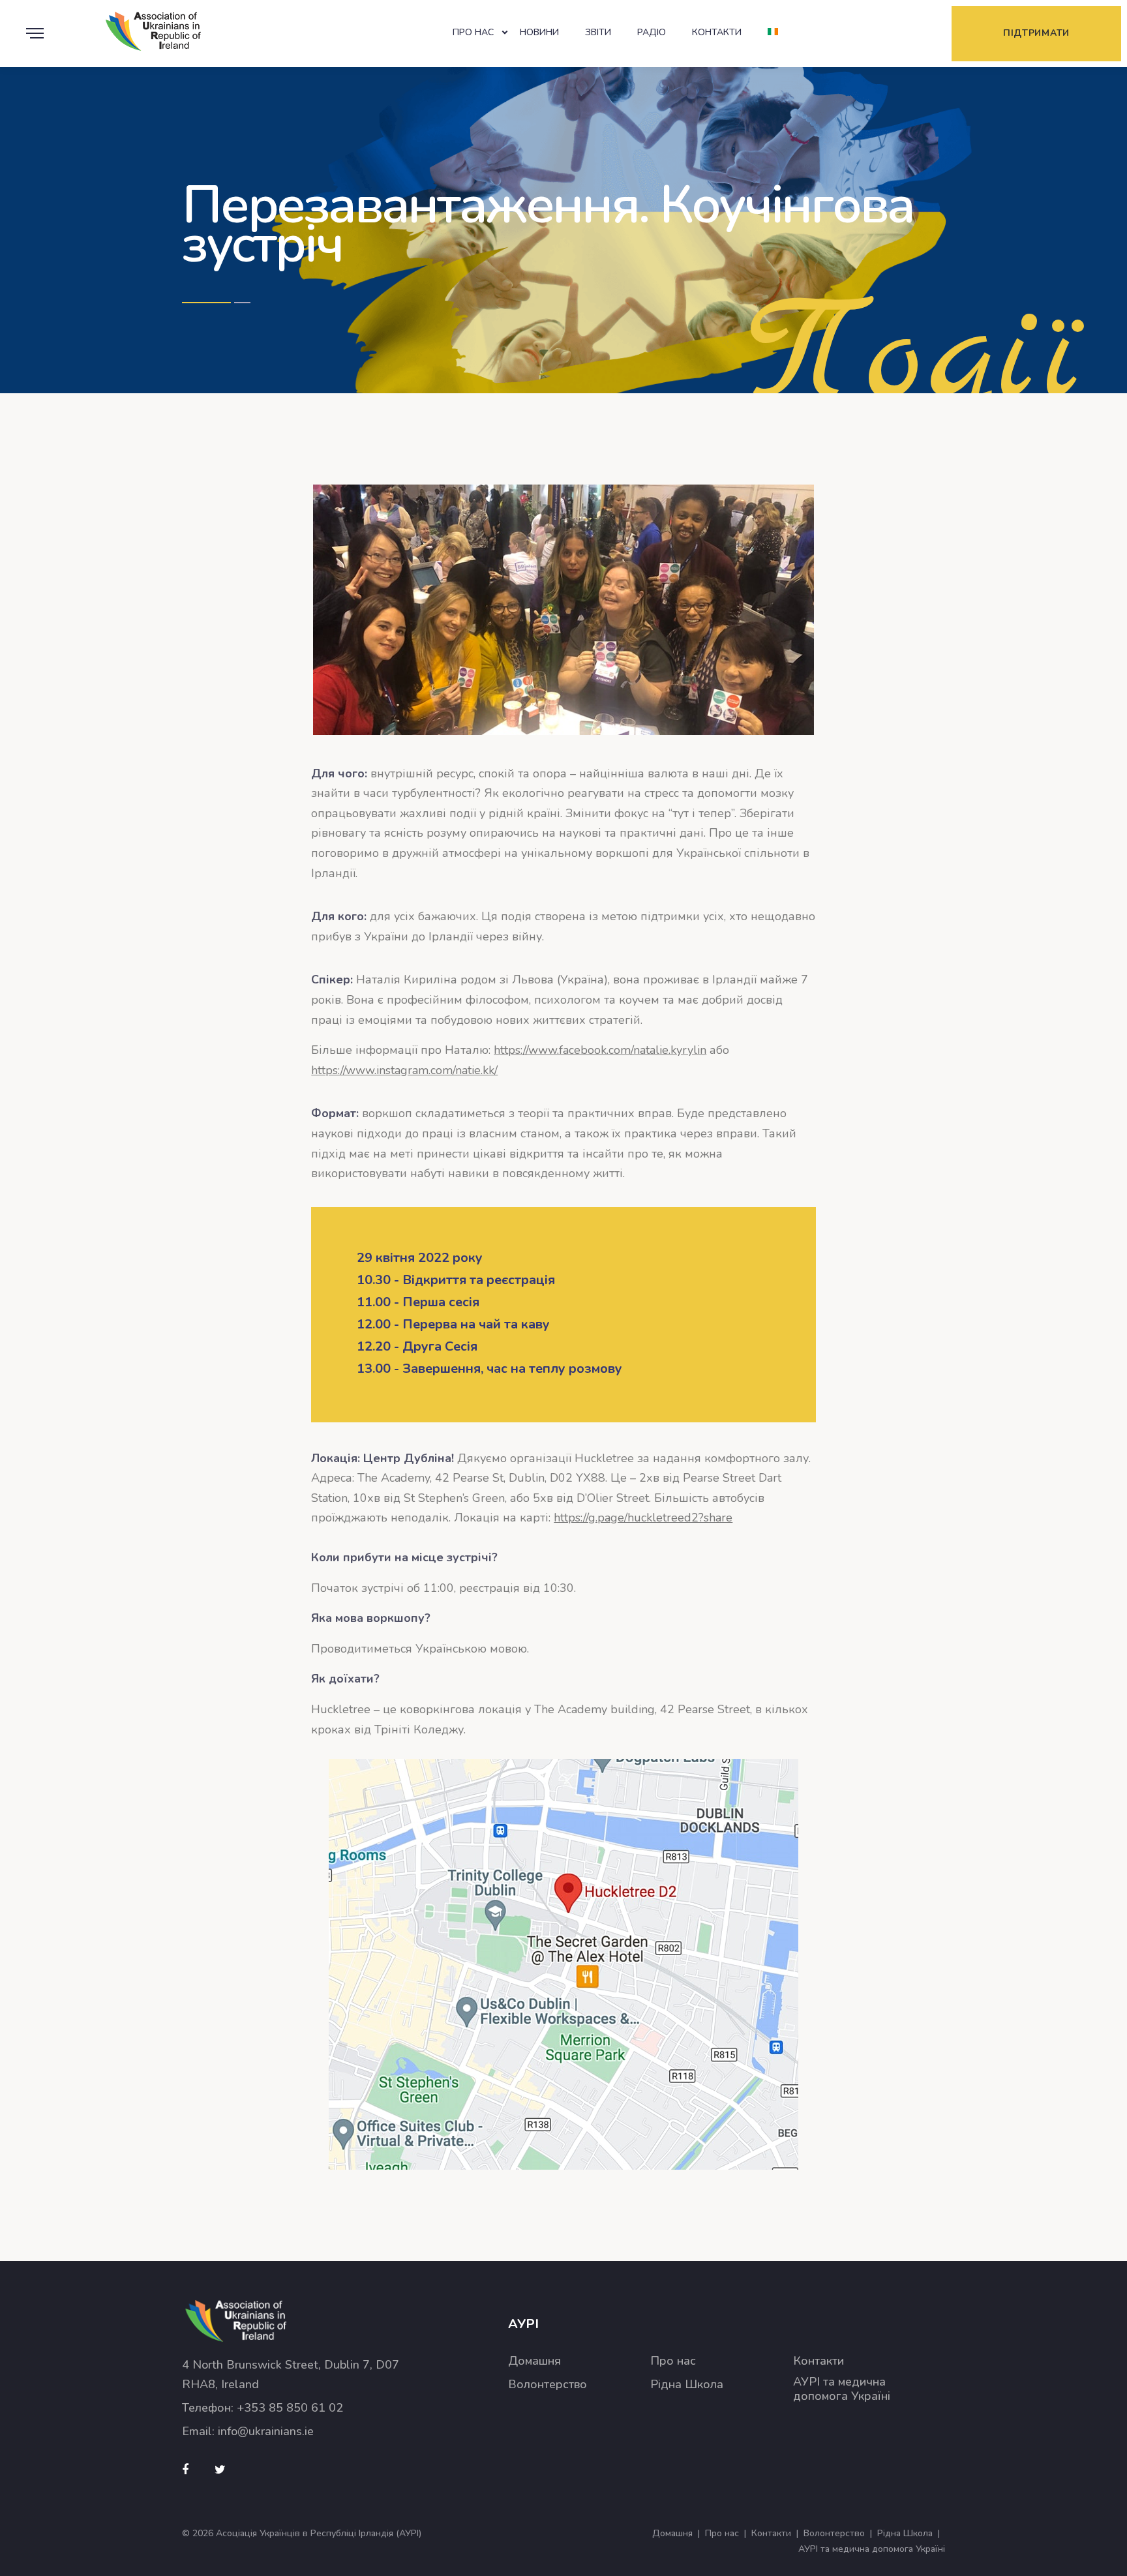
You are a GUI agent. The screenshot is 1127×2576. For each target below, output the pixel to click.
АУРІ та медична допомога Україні (842, 2389)
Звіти (598, 32)
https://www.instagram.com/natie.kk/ (404, 1070)
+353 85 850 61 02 (290, 2408)
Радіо (652, 32)
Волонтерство (548, 2385)
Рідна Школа (687, 2385)
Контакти (717, 32)
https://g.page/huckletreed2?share (643, 1518)
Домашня (534, 2361)
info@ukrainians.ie (266, 2431)
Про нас (473, 32)
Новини (539, 32)
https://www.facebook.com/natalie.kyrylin (600, 1050)
